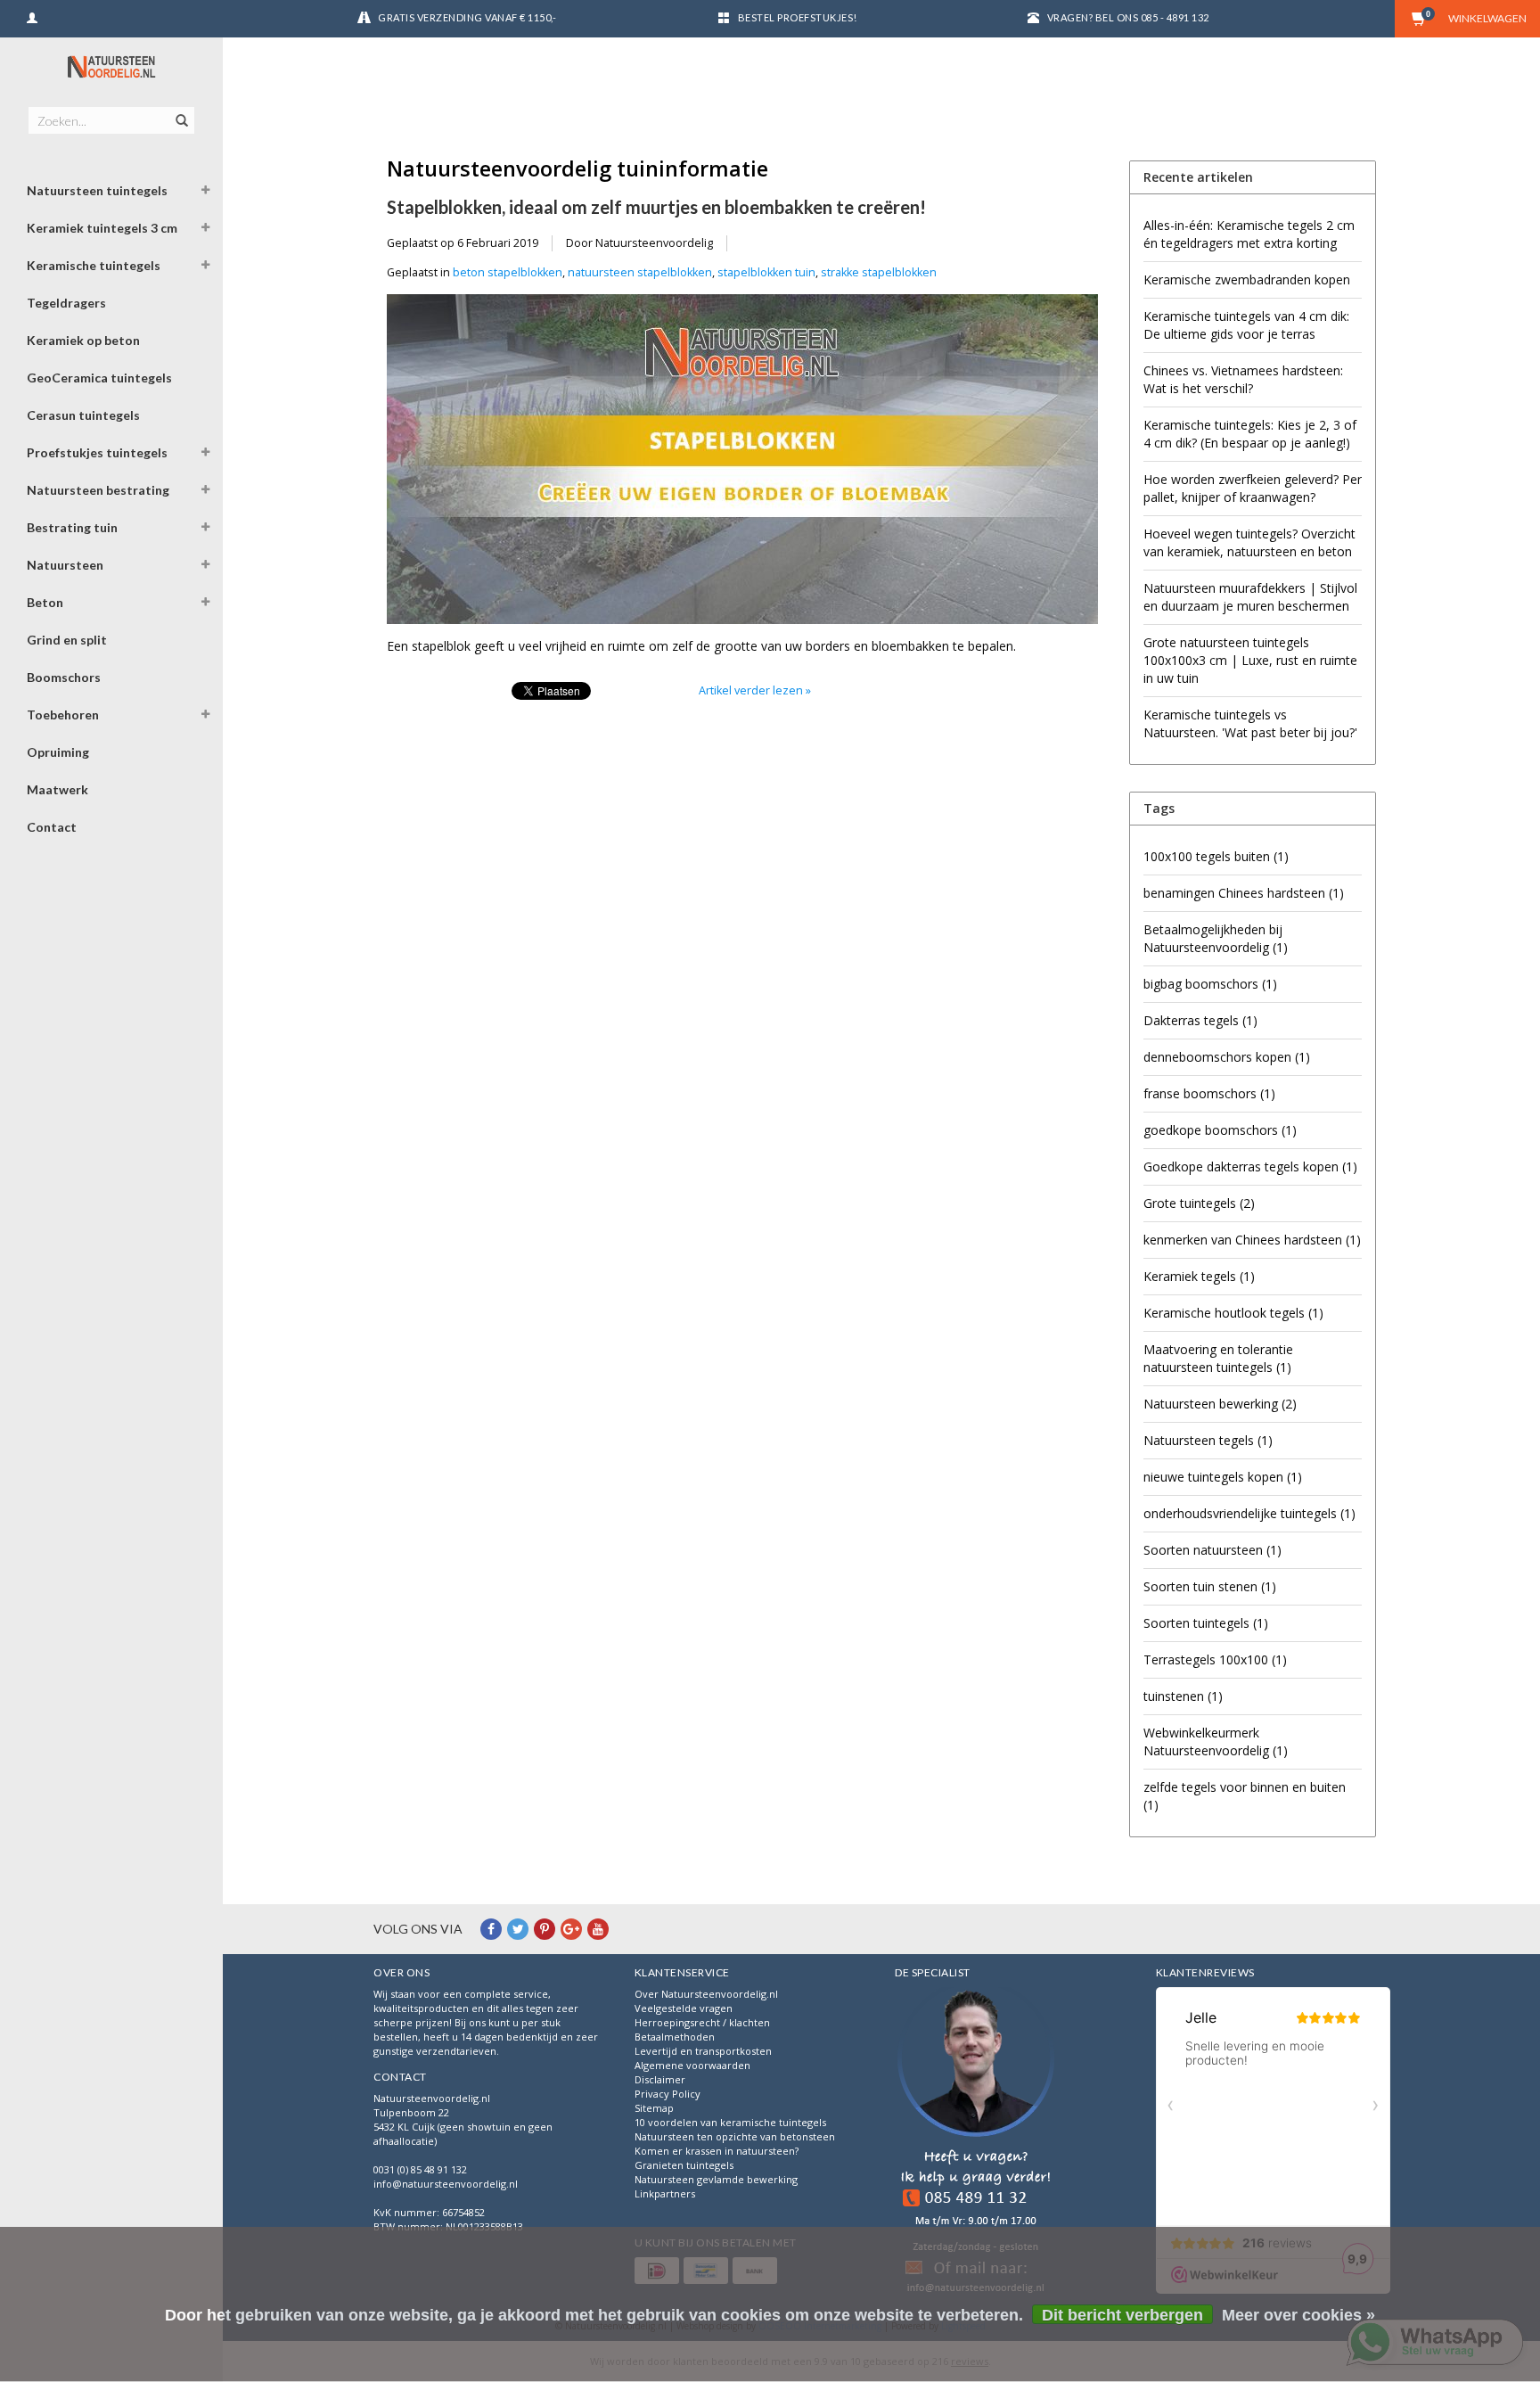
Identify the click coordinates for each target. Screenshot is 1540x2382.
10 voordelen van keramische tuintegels (730, 2122)
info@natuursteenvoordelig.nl (446, 2184)
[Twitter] (518, 1929)
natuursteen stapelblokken (640, 272)
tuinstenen (1183, 1696)
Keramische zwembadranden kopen (1247, 279)
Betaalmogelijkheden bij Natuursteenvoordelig (1216, 938)
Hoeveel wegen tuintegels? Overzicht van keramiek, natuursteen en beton (1249, 542)
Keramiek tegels (1199, 1276)
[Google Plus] (571, 1929)
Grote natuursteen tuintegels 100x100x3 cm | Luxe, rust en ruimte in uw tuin (1250, 660)
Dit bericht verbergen (1122, 2315)
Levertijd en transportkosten (703, 2051)
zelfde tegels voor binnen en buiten (1245, 1796)
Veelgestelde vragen (684, 2008)
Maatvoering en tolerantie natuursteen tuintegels (1218, 1358)
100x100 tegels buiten (1216, 856)
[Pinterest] (545, 1929)
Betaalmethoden (675, 2037)
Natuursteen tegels (1208, 1440)
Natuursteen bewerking (1220, 1404)
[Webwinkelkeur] (976, 2143)
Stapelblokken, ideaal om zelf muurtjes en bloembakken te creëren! (656, 207)
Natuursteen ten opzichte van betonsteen (735, 2136)
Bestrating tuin (72, 527)
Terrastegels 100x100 (1215, 1659)
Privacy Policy (668, 2094)
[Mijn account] (32, 16)
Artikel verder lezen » (755, 690)
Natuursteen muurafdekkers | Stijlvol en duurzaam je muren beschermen (1250, 597)
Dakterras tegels (1200, 1020)
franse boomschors (1209, 1093)
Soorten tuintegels (1206, 1623)
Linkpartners (665, 2193)
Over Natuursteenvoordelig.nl (706, 1994)
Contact (52, 827)
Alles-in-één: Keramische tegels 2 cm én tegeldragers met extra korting (1249, 234)
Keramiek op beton (83, 340)
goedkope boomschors (1220, 1130)
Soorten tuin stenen (1210, 1586)
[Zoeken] (180, 111)
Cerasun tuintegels (83, 415)
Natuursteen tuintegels (97, 190)
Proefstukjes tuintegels (97, 452)
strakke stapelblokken (879, 272)
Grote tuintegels (1199, 1203)
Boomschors (64, 677)
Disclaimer (660, 2079)
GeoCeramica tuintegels (99, 378)
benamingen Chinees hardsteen (1244, 893)
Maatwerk (57, 789)
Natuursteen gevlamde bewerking (716, 2179)
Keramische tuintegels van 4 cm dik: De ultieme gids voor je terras (1246, 325)
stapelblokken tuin (766, 272)
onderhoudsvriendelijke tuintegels (1249, 1513)
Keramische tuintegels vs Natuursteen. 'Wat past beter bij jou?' (1250, 723)
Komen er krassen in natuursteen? (717, 2151)
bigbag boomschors (1210, 984)
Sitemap (654, 2108)
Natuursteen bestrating (98, 490)
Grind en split (67, 640)
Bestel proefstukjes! (798, 17)
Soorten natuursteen (1212, 1550)
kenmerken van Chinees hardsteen (1252, 1240)
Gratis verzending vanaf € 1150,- (467, 17)
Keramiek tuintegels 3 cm (102, 228)
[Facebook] (491, 1929)
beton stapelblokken (508, 272)
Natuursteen (65, 565)
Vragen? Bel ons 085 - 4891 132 (1128, 17)
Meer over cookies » (1298, 2315)
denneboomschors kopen (1227, 1057)
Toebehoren (63, 715)
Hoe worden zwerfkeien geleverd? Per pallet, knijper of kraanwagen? (1253, 488)
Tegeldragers (66, 303)
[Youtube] (598, 1929)
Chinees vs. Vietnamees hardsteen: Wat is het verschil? (1243, 379)
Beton (45, 602)
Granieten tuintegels (684, 2165)
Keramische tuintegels (94, 265)
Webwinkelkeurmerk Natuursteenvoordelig (1216, 1741)
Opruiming (58, 752)
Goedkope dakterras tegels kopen (1250, 1166)
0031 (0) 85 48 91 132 (420, 2169)
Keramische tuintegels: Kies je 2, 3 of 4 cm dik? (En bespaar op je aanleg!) (1250, 434)
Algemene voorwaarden (692, 2065)
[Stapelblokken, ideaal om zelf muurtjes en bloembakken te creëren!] (742, 465)
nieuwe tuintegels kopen (1223, 1477)
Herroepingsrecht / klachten (702, 2022)
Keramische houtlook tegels (1233, 1313)
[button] (206, 193)
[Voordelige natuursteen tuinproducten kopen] (111, 67)
